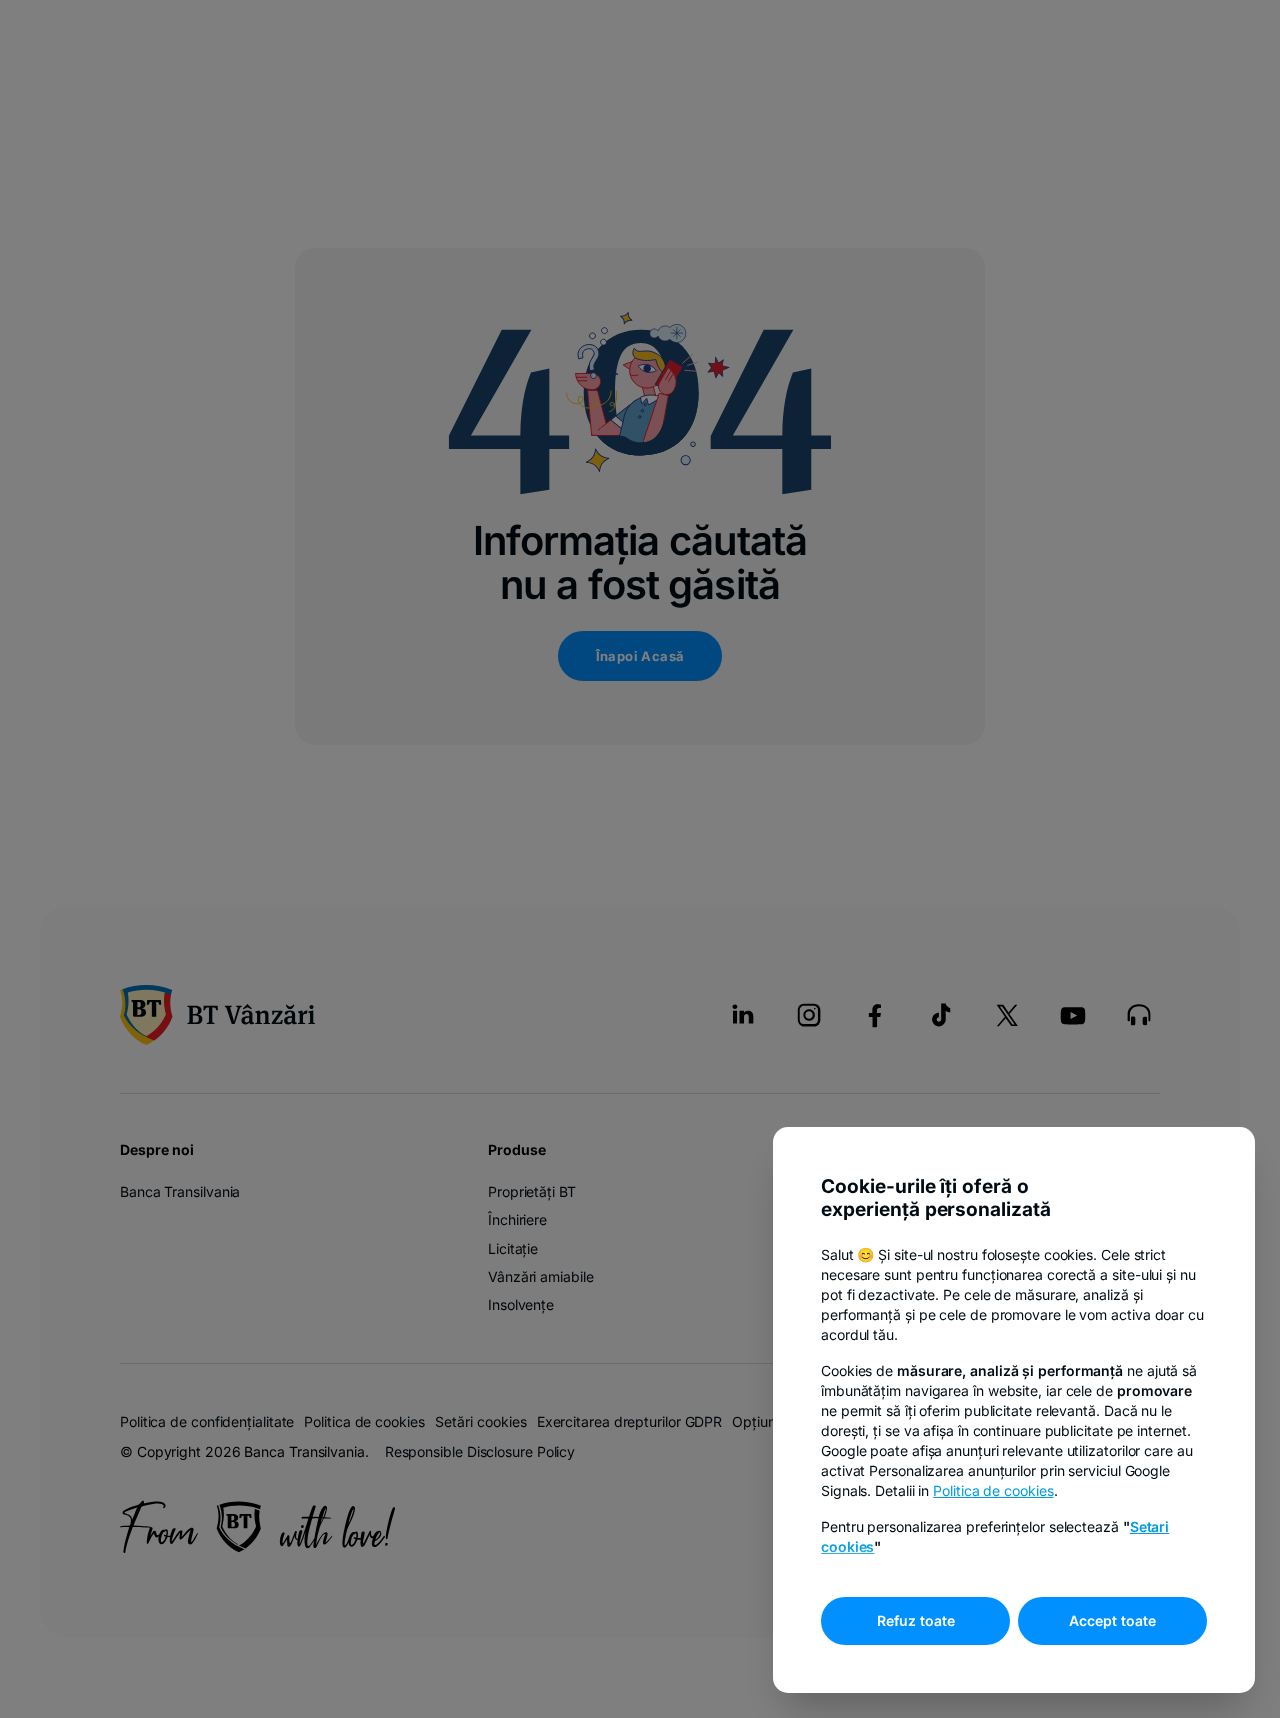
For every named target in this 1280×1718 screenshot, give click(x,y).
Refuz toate (916, 1620)
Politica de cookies (993, 1490)
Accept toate (1112, 1620)
